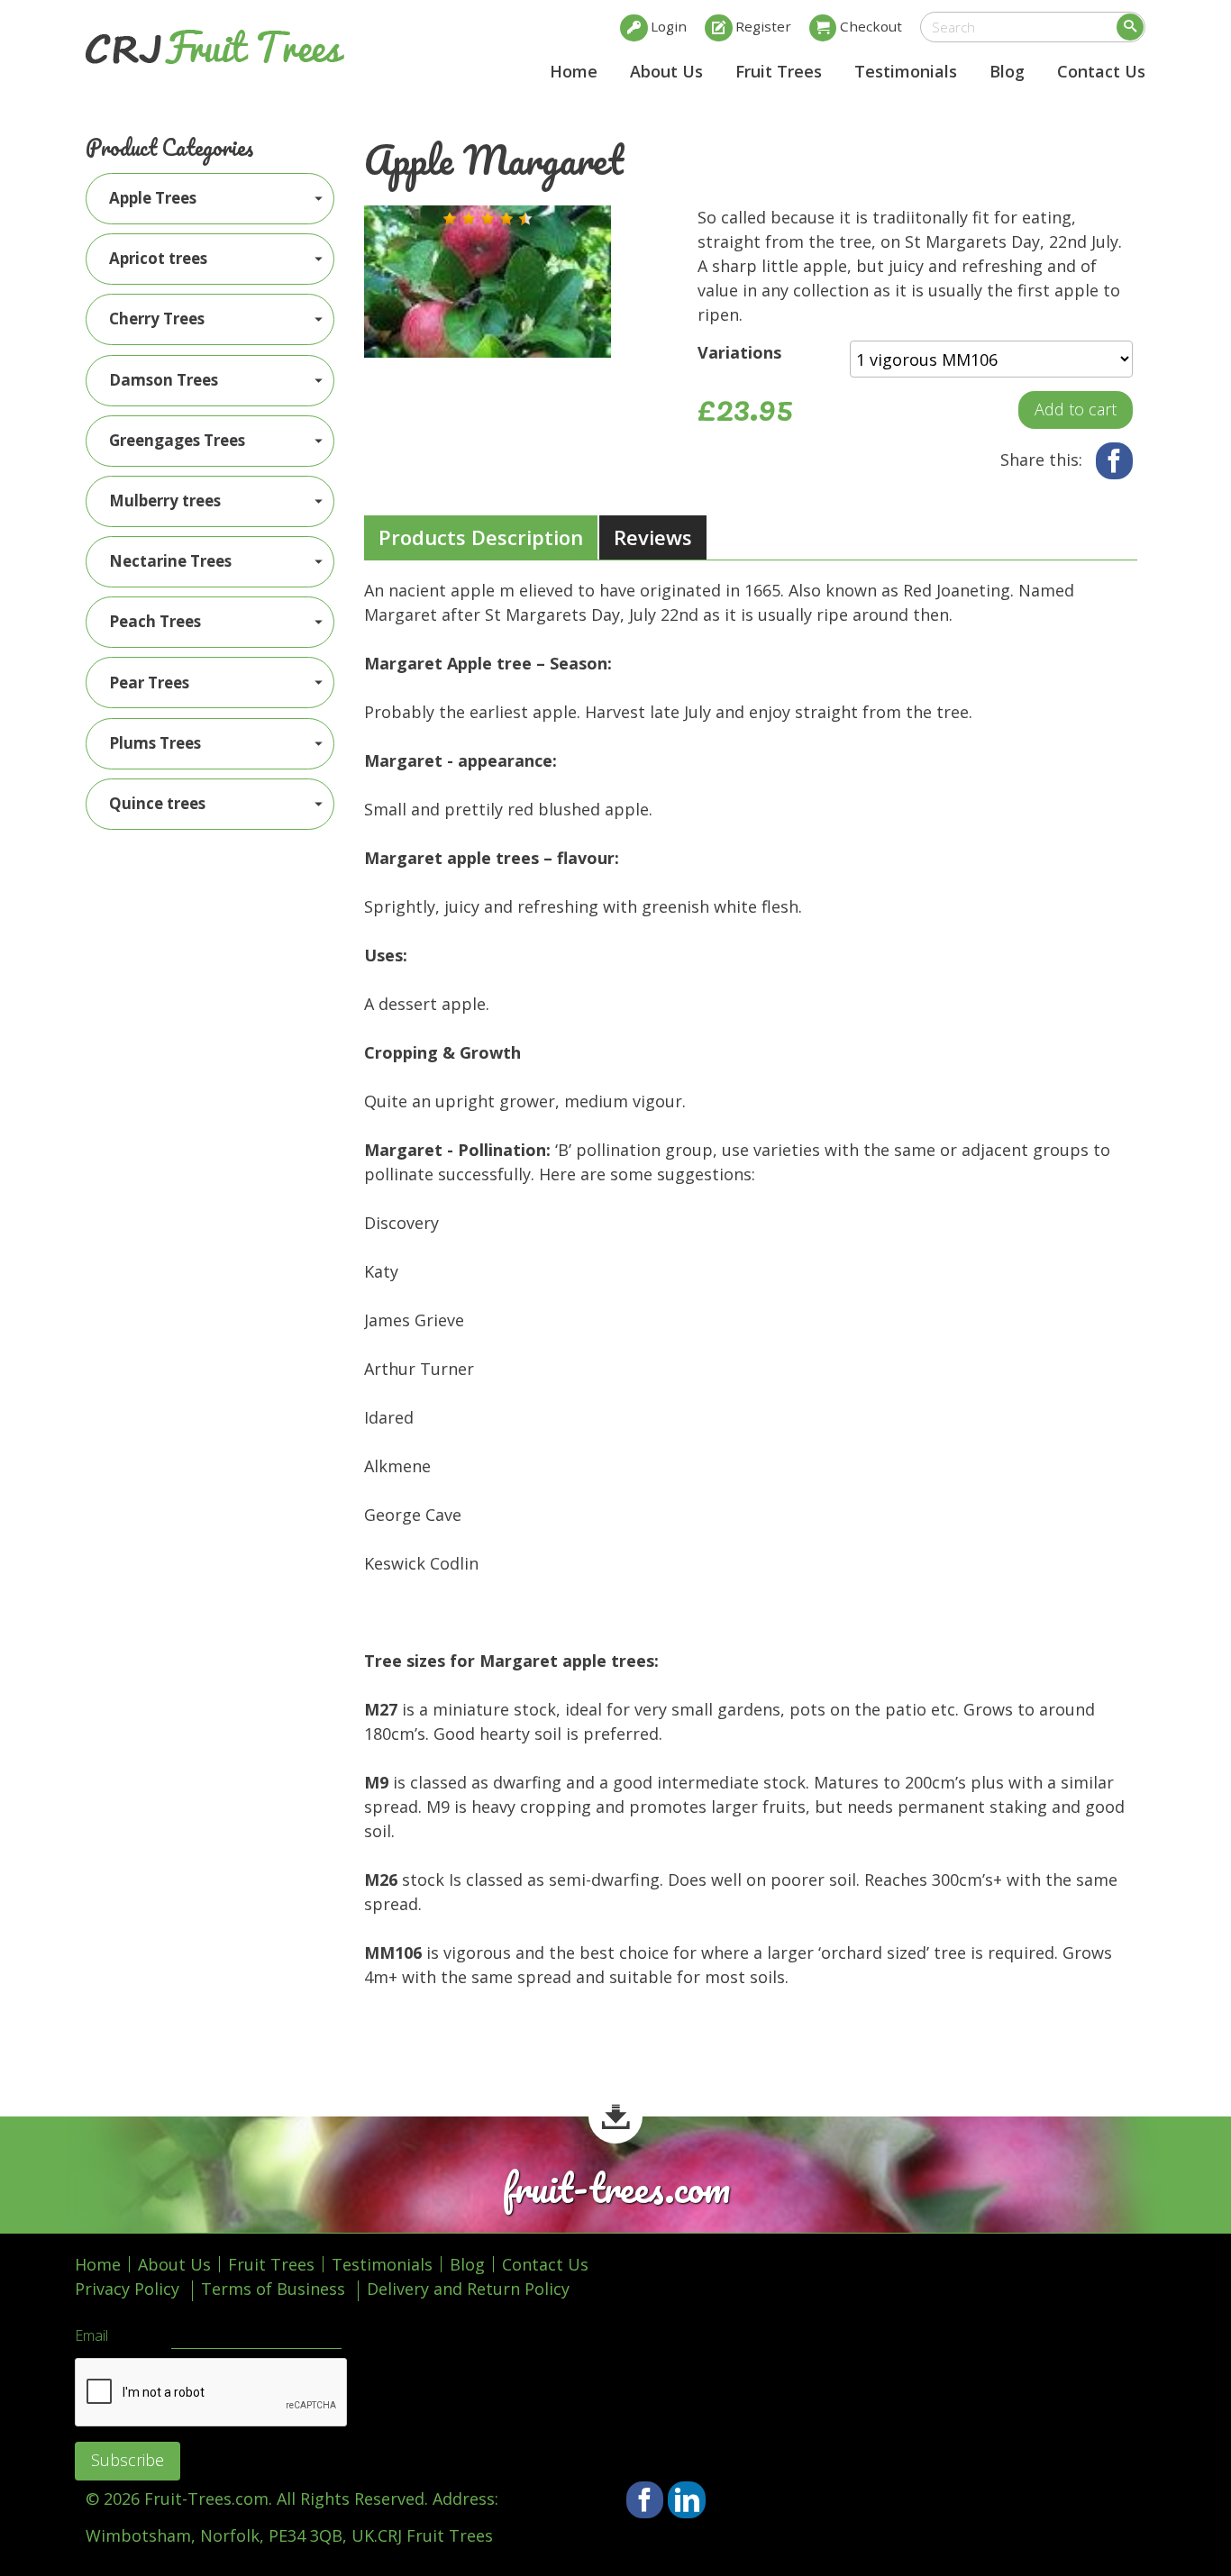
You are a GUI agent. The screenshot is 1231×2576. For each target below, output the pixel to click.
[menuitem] (210, 199)
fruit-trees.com (616, 2188)
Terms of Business (273, 2289)
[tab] (481, 538)
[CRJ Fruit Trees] (215, 47)
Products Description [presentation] (481, 537)
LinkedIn (686, 2500)
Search (1130, 27)
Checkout (871, 26)
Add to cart (1076, 409)
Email (91, 2336)
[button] (450, 219)
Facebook (1114, 461)
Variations (739, 352)
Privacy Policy (127, 2289)
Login (669, 26)
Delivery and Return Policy (468, 2289)
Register (763, 26)
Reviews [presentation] (653, 537)
